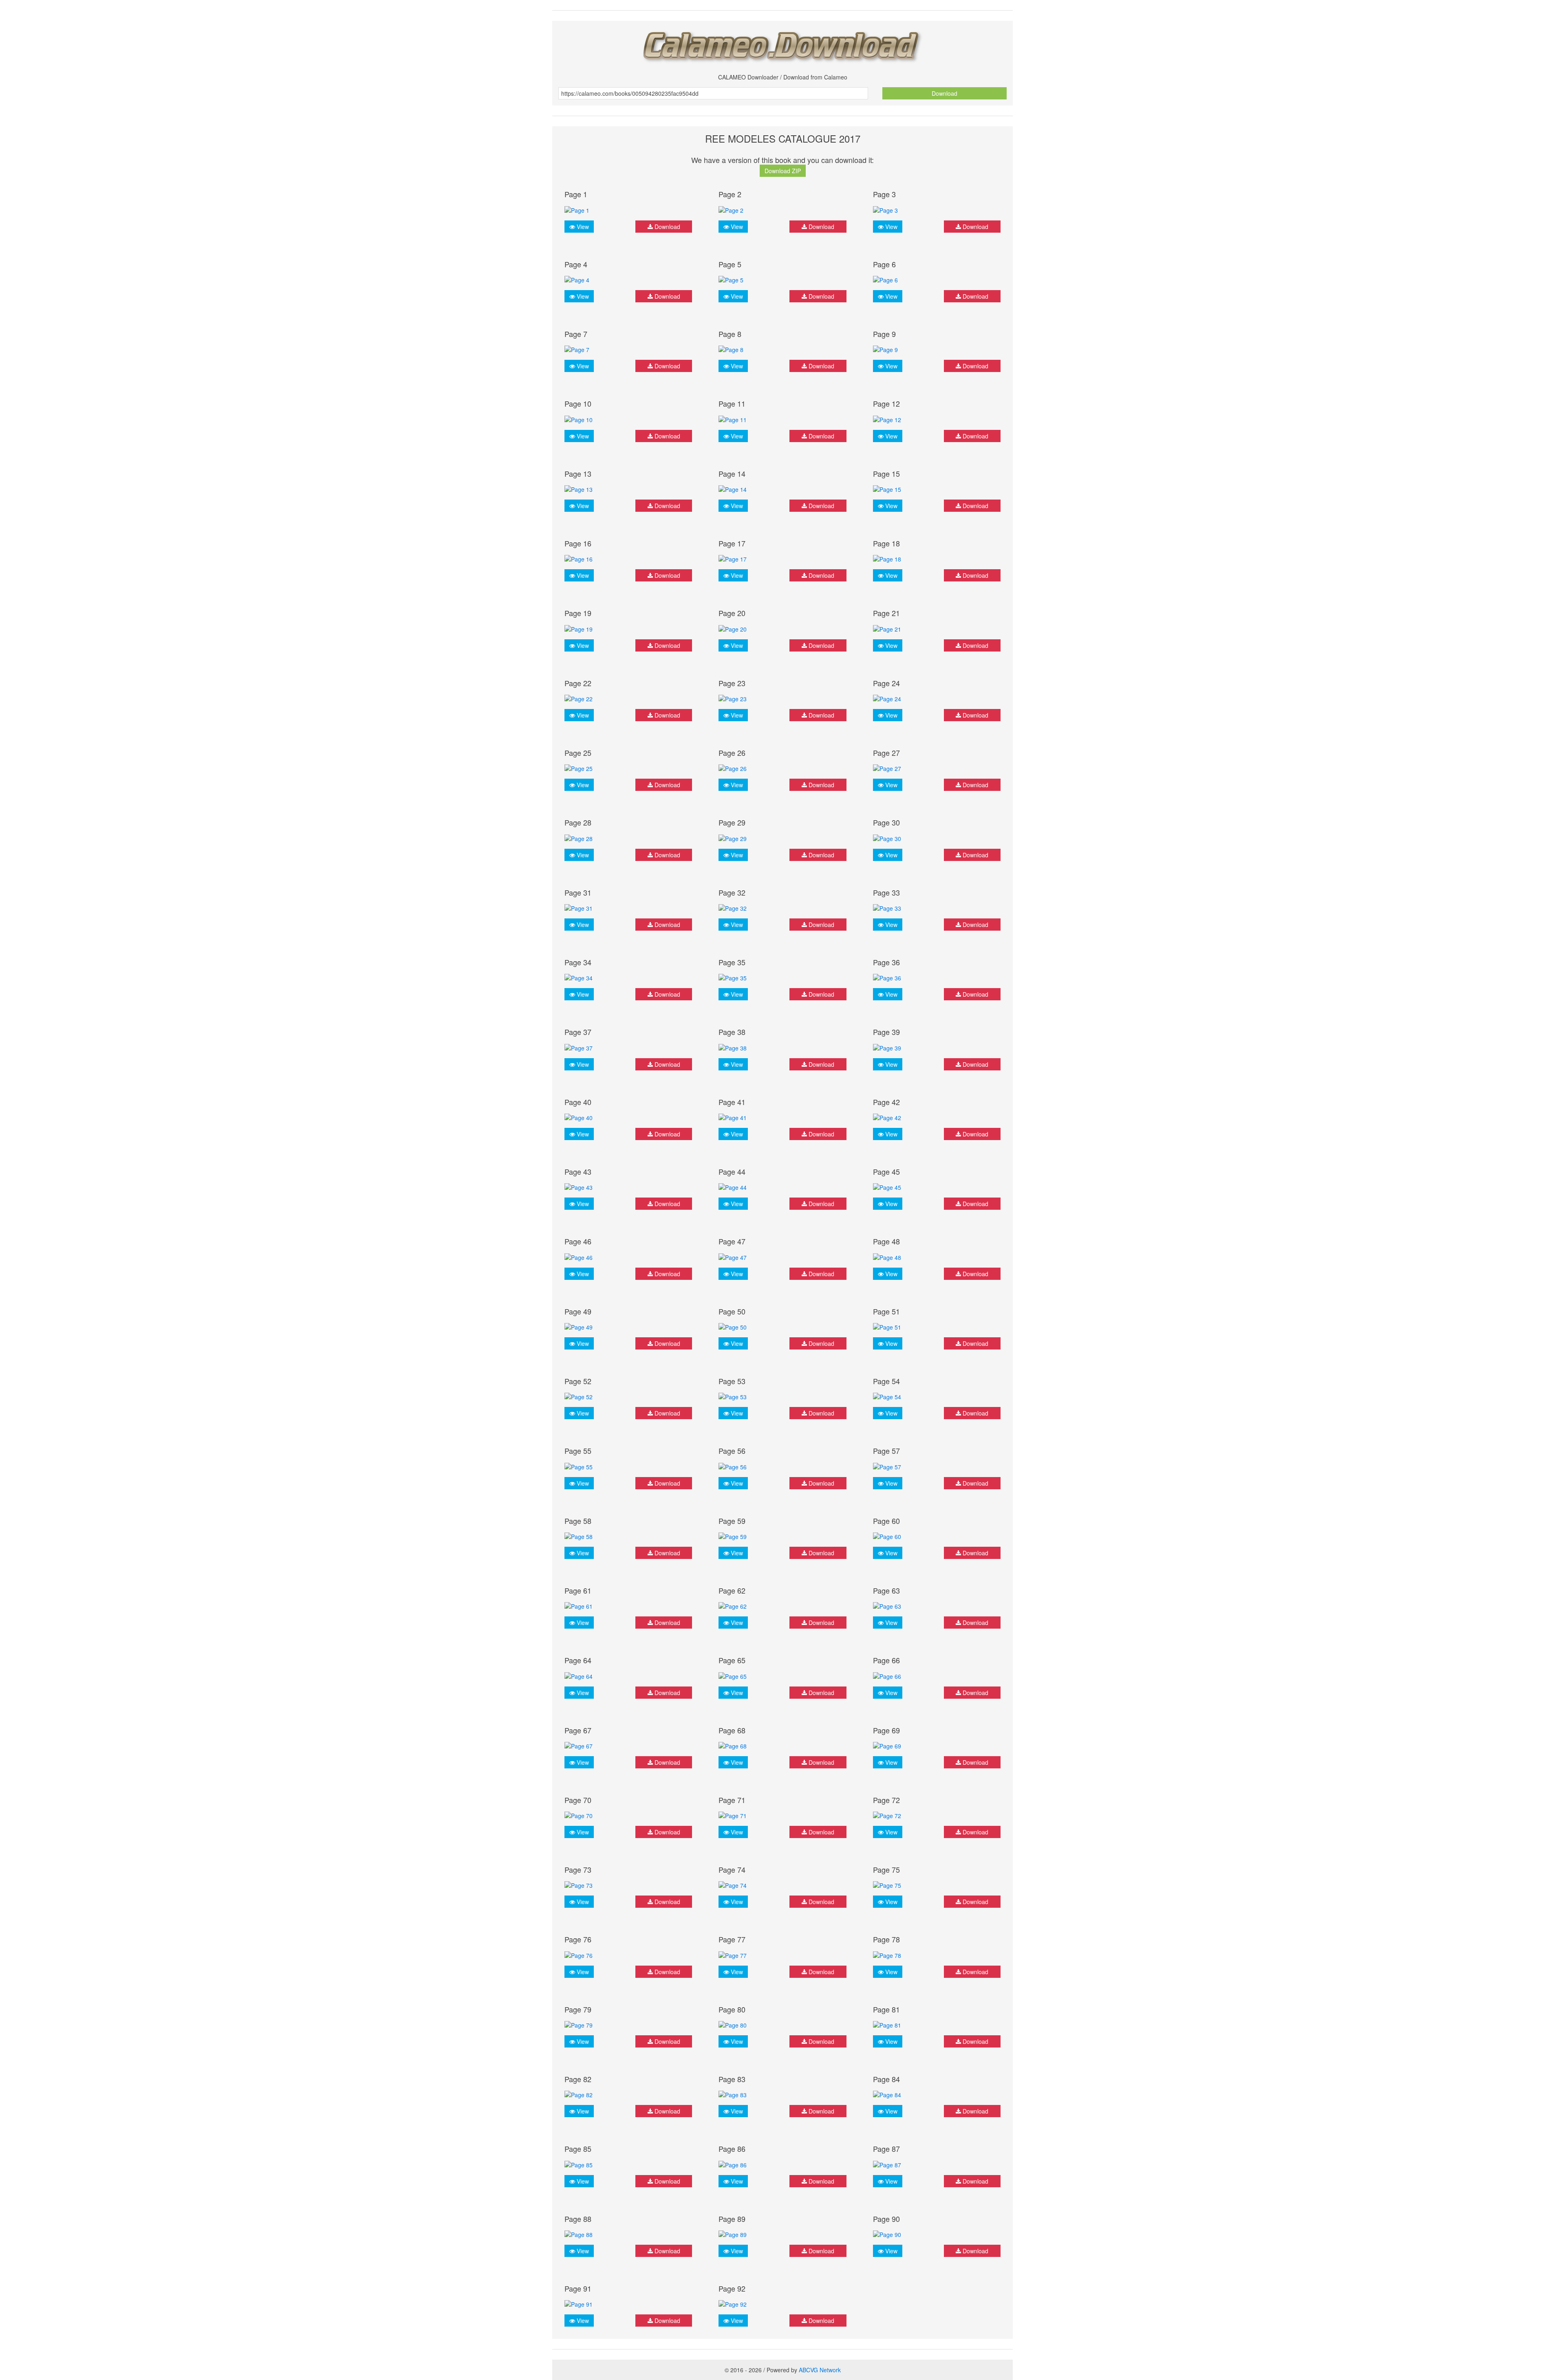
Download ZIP (783, 171)
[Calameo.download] (782, 44)
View (582, 227)
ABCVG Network (820, 2370)
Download (945, 93)
